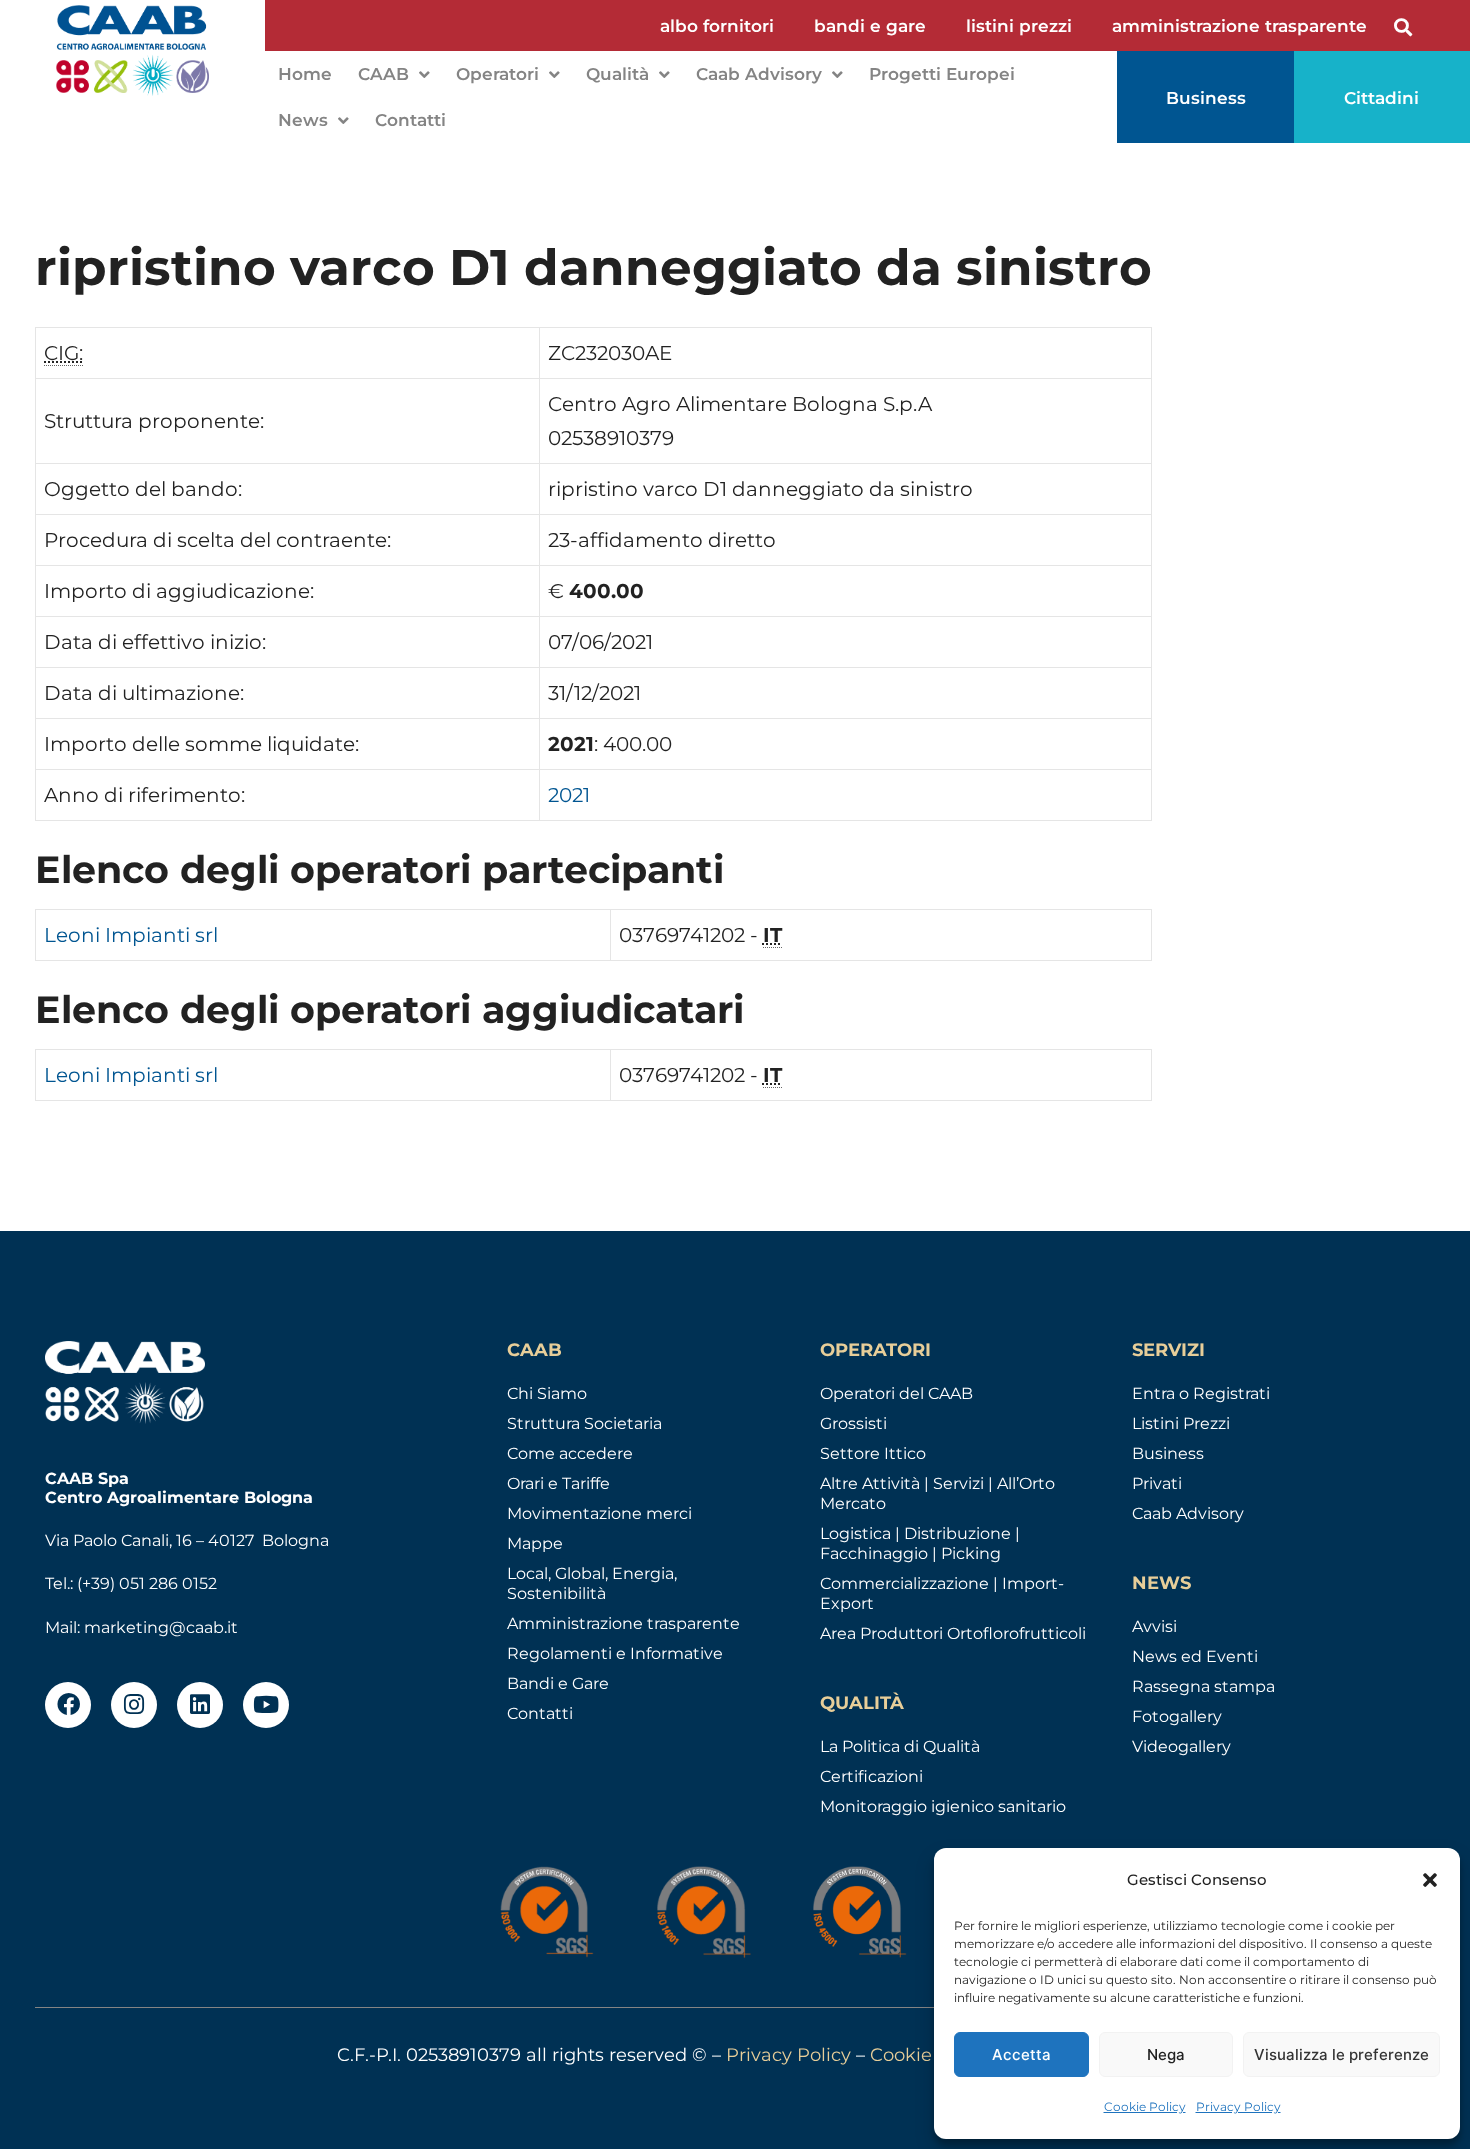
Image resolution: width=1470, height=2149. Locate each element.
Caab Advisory (759, 74)
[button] (1430, 1880)
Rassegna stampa (1203, 1686)
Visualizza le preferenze (1341, 2054)
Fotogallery (1177, 1716)
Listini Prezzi (1181, 1423)
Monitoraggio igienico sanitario (943, 1806)
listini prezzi (1019, 26)
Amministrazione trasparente (623, 1623)
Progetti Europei (942, 74)
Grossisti (853, 1423)
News (303, 120)
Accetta (1021, 2054)
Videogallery (1181, 1746)
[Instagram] (134, 1705)
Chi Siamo (547, 1393)
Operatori (497, 74)
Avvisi (1154, 1626)
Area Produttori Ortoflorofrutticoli (953, 1633)
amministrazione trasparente (1239, 26)
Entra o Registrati (1201, 1393)
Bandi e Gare (558, 1683)
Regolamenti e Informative (615, 1653)
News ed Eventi (1195, 1656)
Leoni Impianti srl (131, 935)
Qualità (617, 74)
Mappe (535, 1543)
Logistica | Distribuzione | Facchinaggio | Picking (920, 1543)
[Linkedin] (200, 1705)
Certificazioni (871, 1776)
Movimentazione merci (599, 1513)
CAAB (383, 74)
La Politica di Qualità (900, 1746)
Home (305, 74)
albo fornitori (717, 26)
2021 (569, 795)
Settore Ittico (873, 1453)
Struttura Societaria (584, 1423)
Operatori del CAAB (896, 1393)
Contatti (410, 120)
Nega (1166, 2054)
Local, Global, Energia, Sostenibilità (592, 1583)
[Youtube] (266, 1705)
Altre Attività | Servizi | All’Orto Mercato (937, 1493)
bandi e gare (870, 26)
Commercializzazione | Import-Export (942, 1593)
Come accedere (570, 1453)
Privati (1157, 1483)
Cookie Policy (1145, 2106)
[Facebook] (68, 1705)
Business (1168, 1453)
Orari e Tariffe (558, 1483)
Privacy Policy (1238, 2106)
